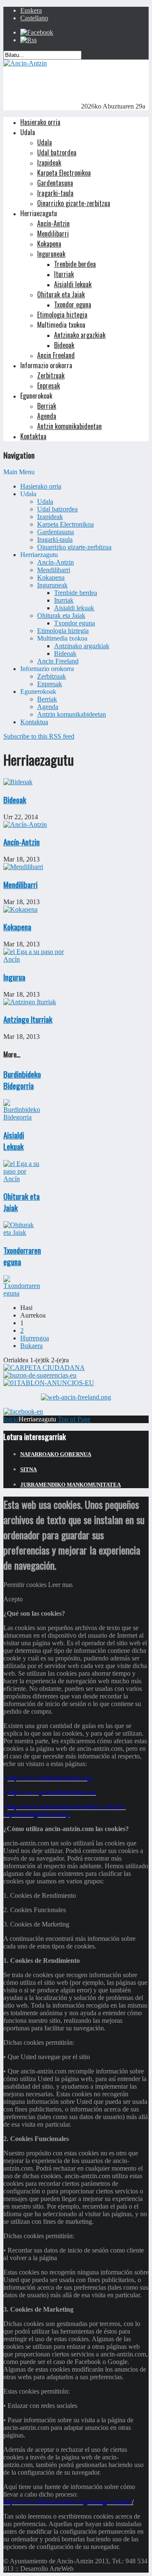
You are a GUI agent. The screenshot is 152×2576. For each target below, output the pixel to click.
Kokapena (17, 927)
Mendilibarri (20, 884)
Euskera (31, 10)
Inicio (11, 1419)
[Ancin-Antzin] (25, 63)
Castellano (34, 18)
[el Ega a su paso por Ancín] (40, 959)
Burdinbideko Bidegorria (22, 1080)
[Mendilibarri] (23, 867)
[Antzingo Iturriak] (30, 1002)
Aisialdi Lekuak (14, 1141)
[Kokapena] (20, 909)
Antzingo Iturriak (28, 1019)
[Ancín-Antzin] (25, 825)
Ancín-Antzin (22, 842)
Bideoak (15, 800)
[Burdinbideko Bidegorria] (22, 1117)
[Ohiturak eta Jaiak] (22, 1232)
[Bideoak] (18, 782)
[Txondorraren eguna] (22, 1293)
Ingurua (14, 977)
